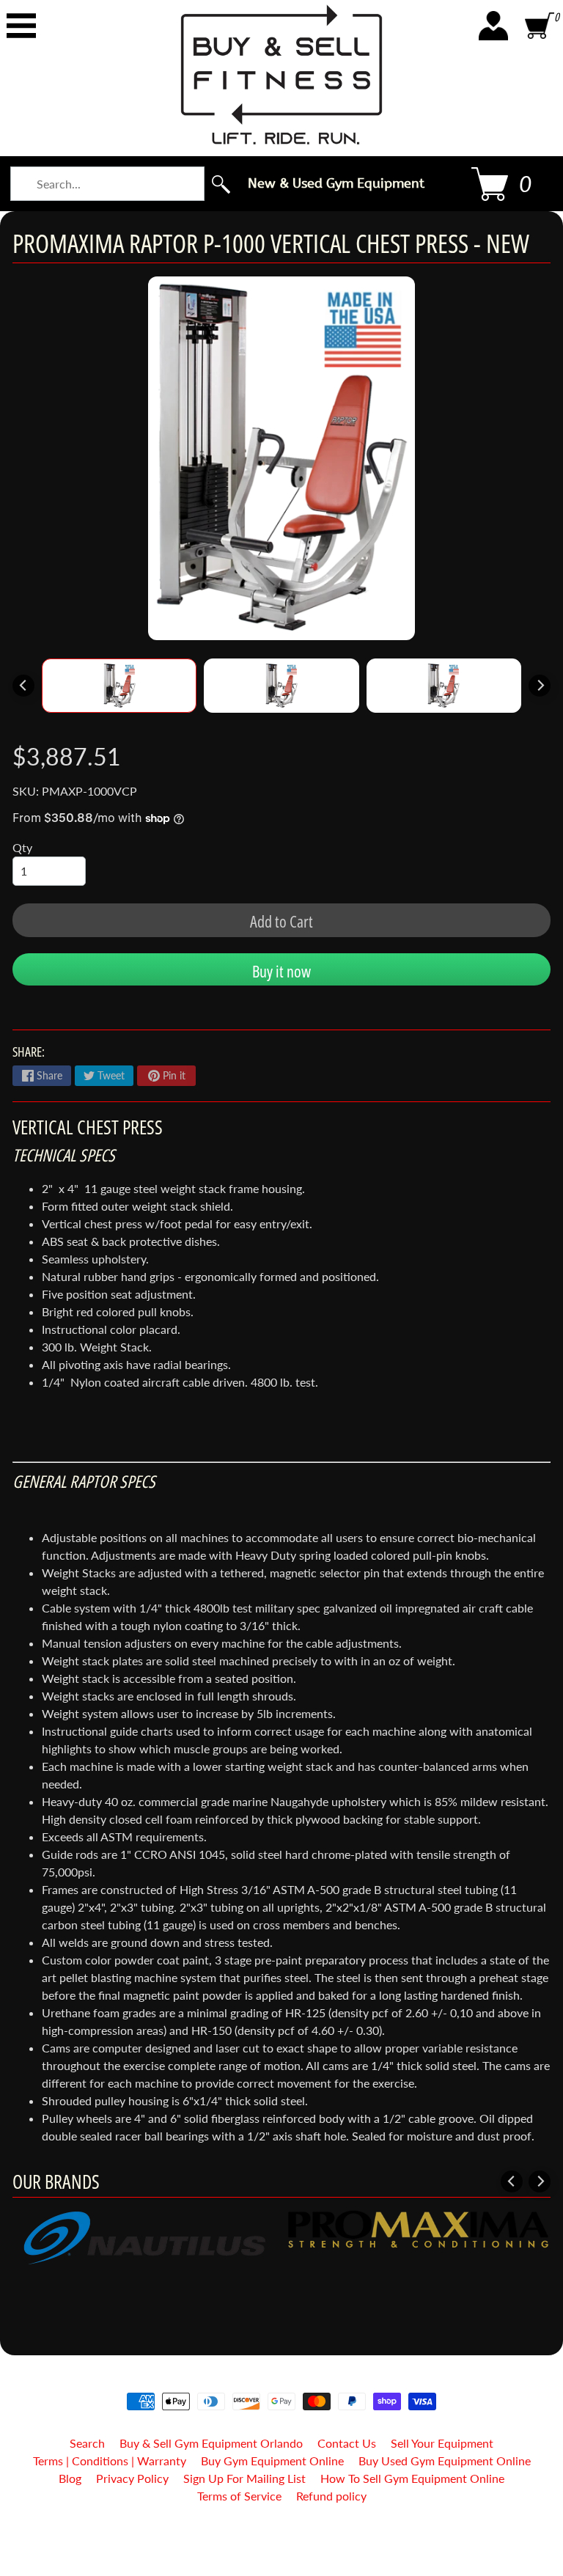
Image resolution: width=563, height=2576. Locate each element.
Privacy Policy (132, 2478)
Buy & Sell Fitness (276, 2534)
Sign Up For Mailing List (244, 2478)
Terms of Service (239, 2496)
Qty (22, 847)
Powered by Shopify (282, 2546)
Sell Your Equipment (442, 2443)
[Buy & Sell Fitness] (281, 74)
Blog (70, 2478)
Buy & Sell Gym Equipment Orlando (211, 2443)
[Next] (540, 686)
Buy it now (281, 971)
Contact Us (347, 2443)
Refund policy (331, 2496)
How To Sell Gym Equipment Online (412, 2478)
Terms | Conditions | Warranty (110, 2461)
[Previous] (23, 686)
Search (87, 2443)
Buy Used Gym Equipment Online (445, 2461)
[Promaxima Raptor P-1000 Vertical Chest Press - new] (119, 686)
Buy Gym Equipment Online (272, 2461)
